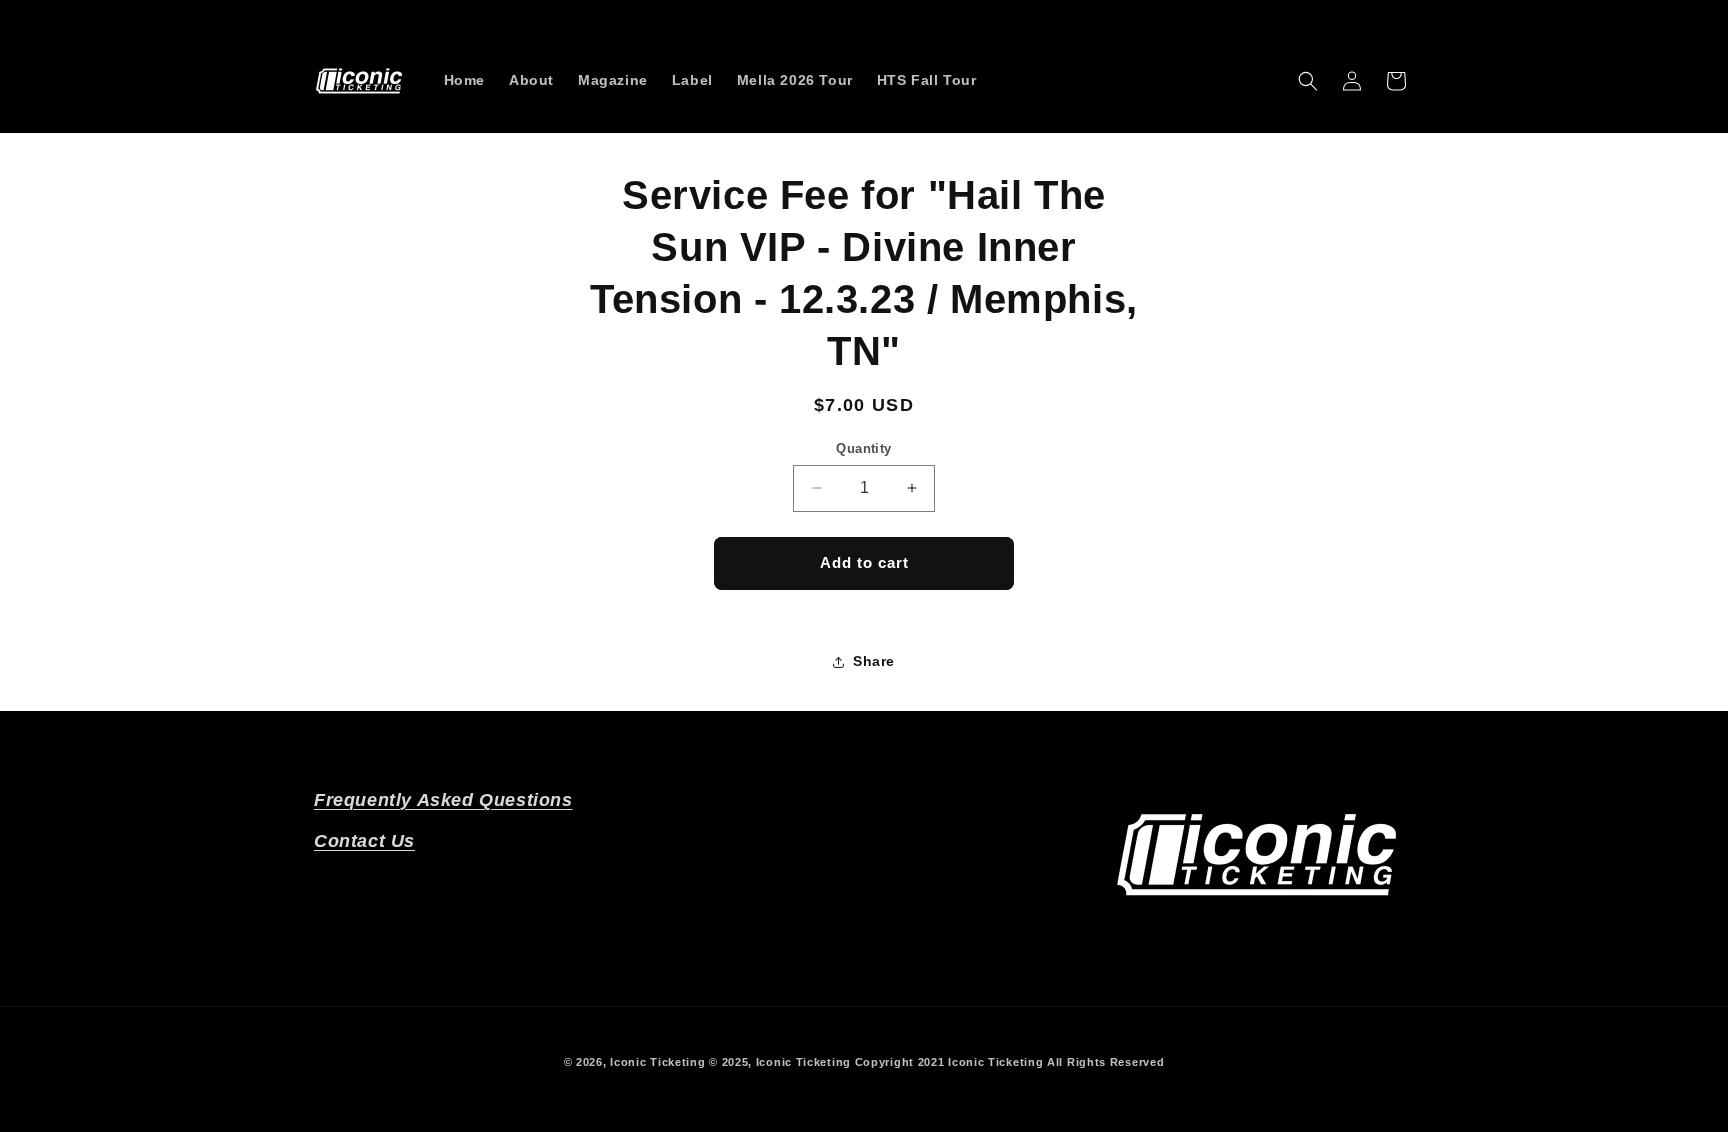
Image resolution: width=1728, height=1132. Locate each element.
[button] (1308, 81)
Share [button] (874, 661)
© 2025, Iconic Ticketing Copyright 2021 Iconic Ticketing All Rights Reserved (936, 1062)
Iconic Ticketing (657, 1062)
